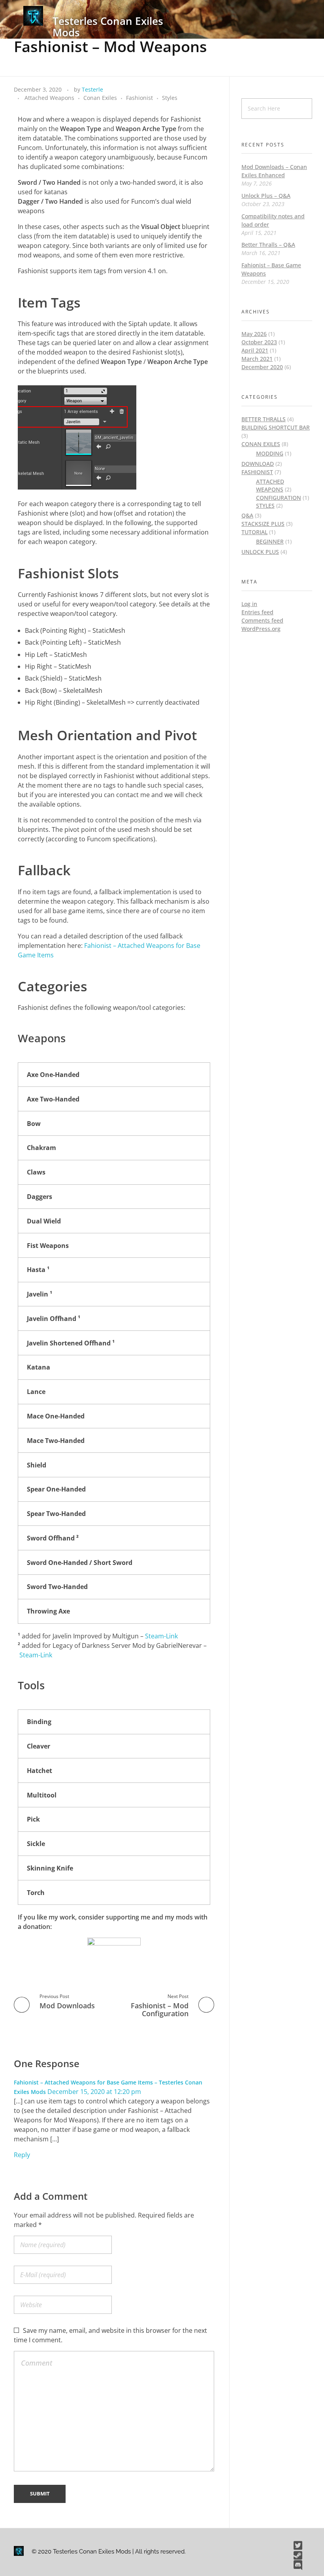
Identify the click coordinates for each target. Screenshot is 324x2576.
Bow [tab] (34, 1124)
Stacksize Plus (263, 524)
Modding (270, 453)
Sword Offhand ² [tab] (53, 1538)
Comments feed (262, 620)
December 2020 (262, 367)
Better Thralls (264, 419)
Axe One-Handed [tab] (53, 1075)
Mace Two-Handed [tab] (56, 1441)
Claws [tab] (36, 1172)
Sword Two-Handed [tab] (57, 1587)
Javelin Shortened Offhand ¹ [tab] (71, 1343)
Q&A (247, 515)
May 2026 (254, 334)
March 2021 (257, 359)
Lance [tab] (36, 1392)
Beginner (270, 541)
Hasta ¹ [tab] (38, 1270)
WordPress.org (261, 629)
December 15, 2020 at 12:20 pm (94, 2092)
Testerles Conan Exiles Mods (108, 27)
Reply (22, 2155)
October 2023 (259, 342)
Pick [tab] (33, 1819)
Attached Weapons (49, 98)
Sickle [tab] (36, 1844)
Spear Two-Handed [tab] (56, 1514)
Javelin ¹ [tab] (40, 1294)
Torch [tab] (36, 1893)
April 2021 (255, 350)
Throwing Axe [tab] (48, 1611)
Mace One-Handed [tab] (56, 1416)
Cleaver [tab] (39, 1746)
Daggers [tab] (40, 1197)
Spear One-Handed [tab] (56, 1489)
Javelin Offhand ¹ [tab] (54, 1319)
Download (258, 464)
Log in (249, 604)
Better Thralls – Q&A (268, 245)
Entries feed (257, 612)
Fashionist (139, 98)
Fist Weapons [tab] (48, 1246)
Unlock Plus (260, 552)
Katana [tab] (39, 1367)
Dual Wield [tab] (44, 1221)
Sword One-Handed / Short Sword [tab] (80, 1563)
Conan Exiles (100, 98)
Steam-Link (161, 1636)
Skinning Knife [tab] (50, 1868)
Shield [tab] (37, 1465)
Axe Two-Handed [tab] (53, 1099)
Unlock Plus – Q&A (266, 196)
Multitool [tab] (42, 1795)
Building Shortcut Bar (276, 427)
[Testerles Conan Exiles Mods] (33, 16)
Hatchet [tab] (40, 1771)
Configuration (279, 498)
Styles (170, 98)
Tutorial (254, 532)
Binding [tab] (39, 1722)
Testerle (92, 89)
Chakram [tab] (41, 1148)
